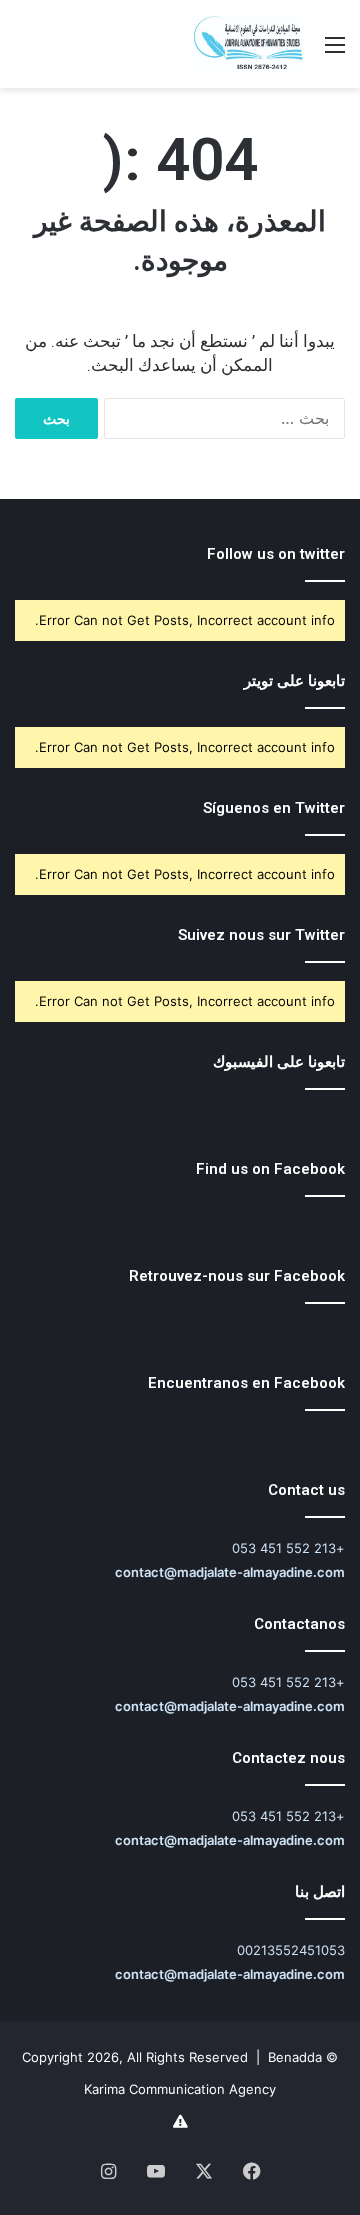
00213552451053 (291, 1950)
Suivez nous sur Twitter (261, 935)
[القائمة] (335, 51)
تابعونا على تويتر (294, 681)
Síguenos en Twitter (274, 808)
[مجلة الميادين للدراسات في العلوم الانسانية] (249, 44)
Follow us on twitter (276, 554)
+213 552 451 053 (288, 1548)
